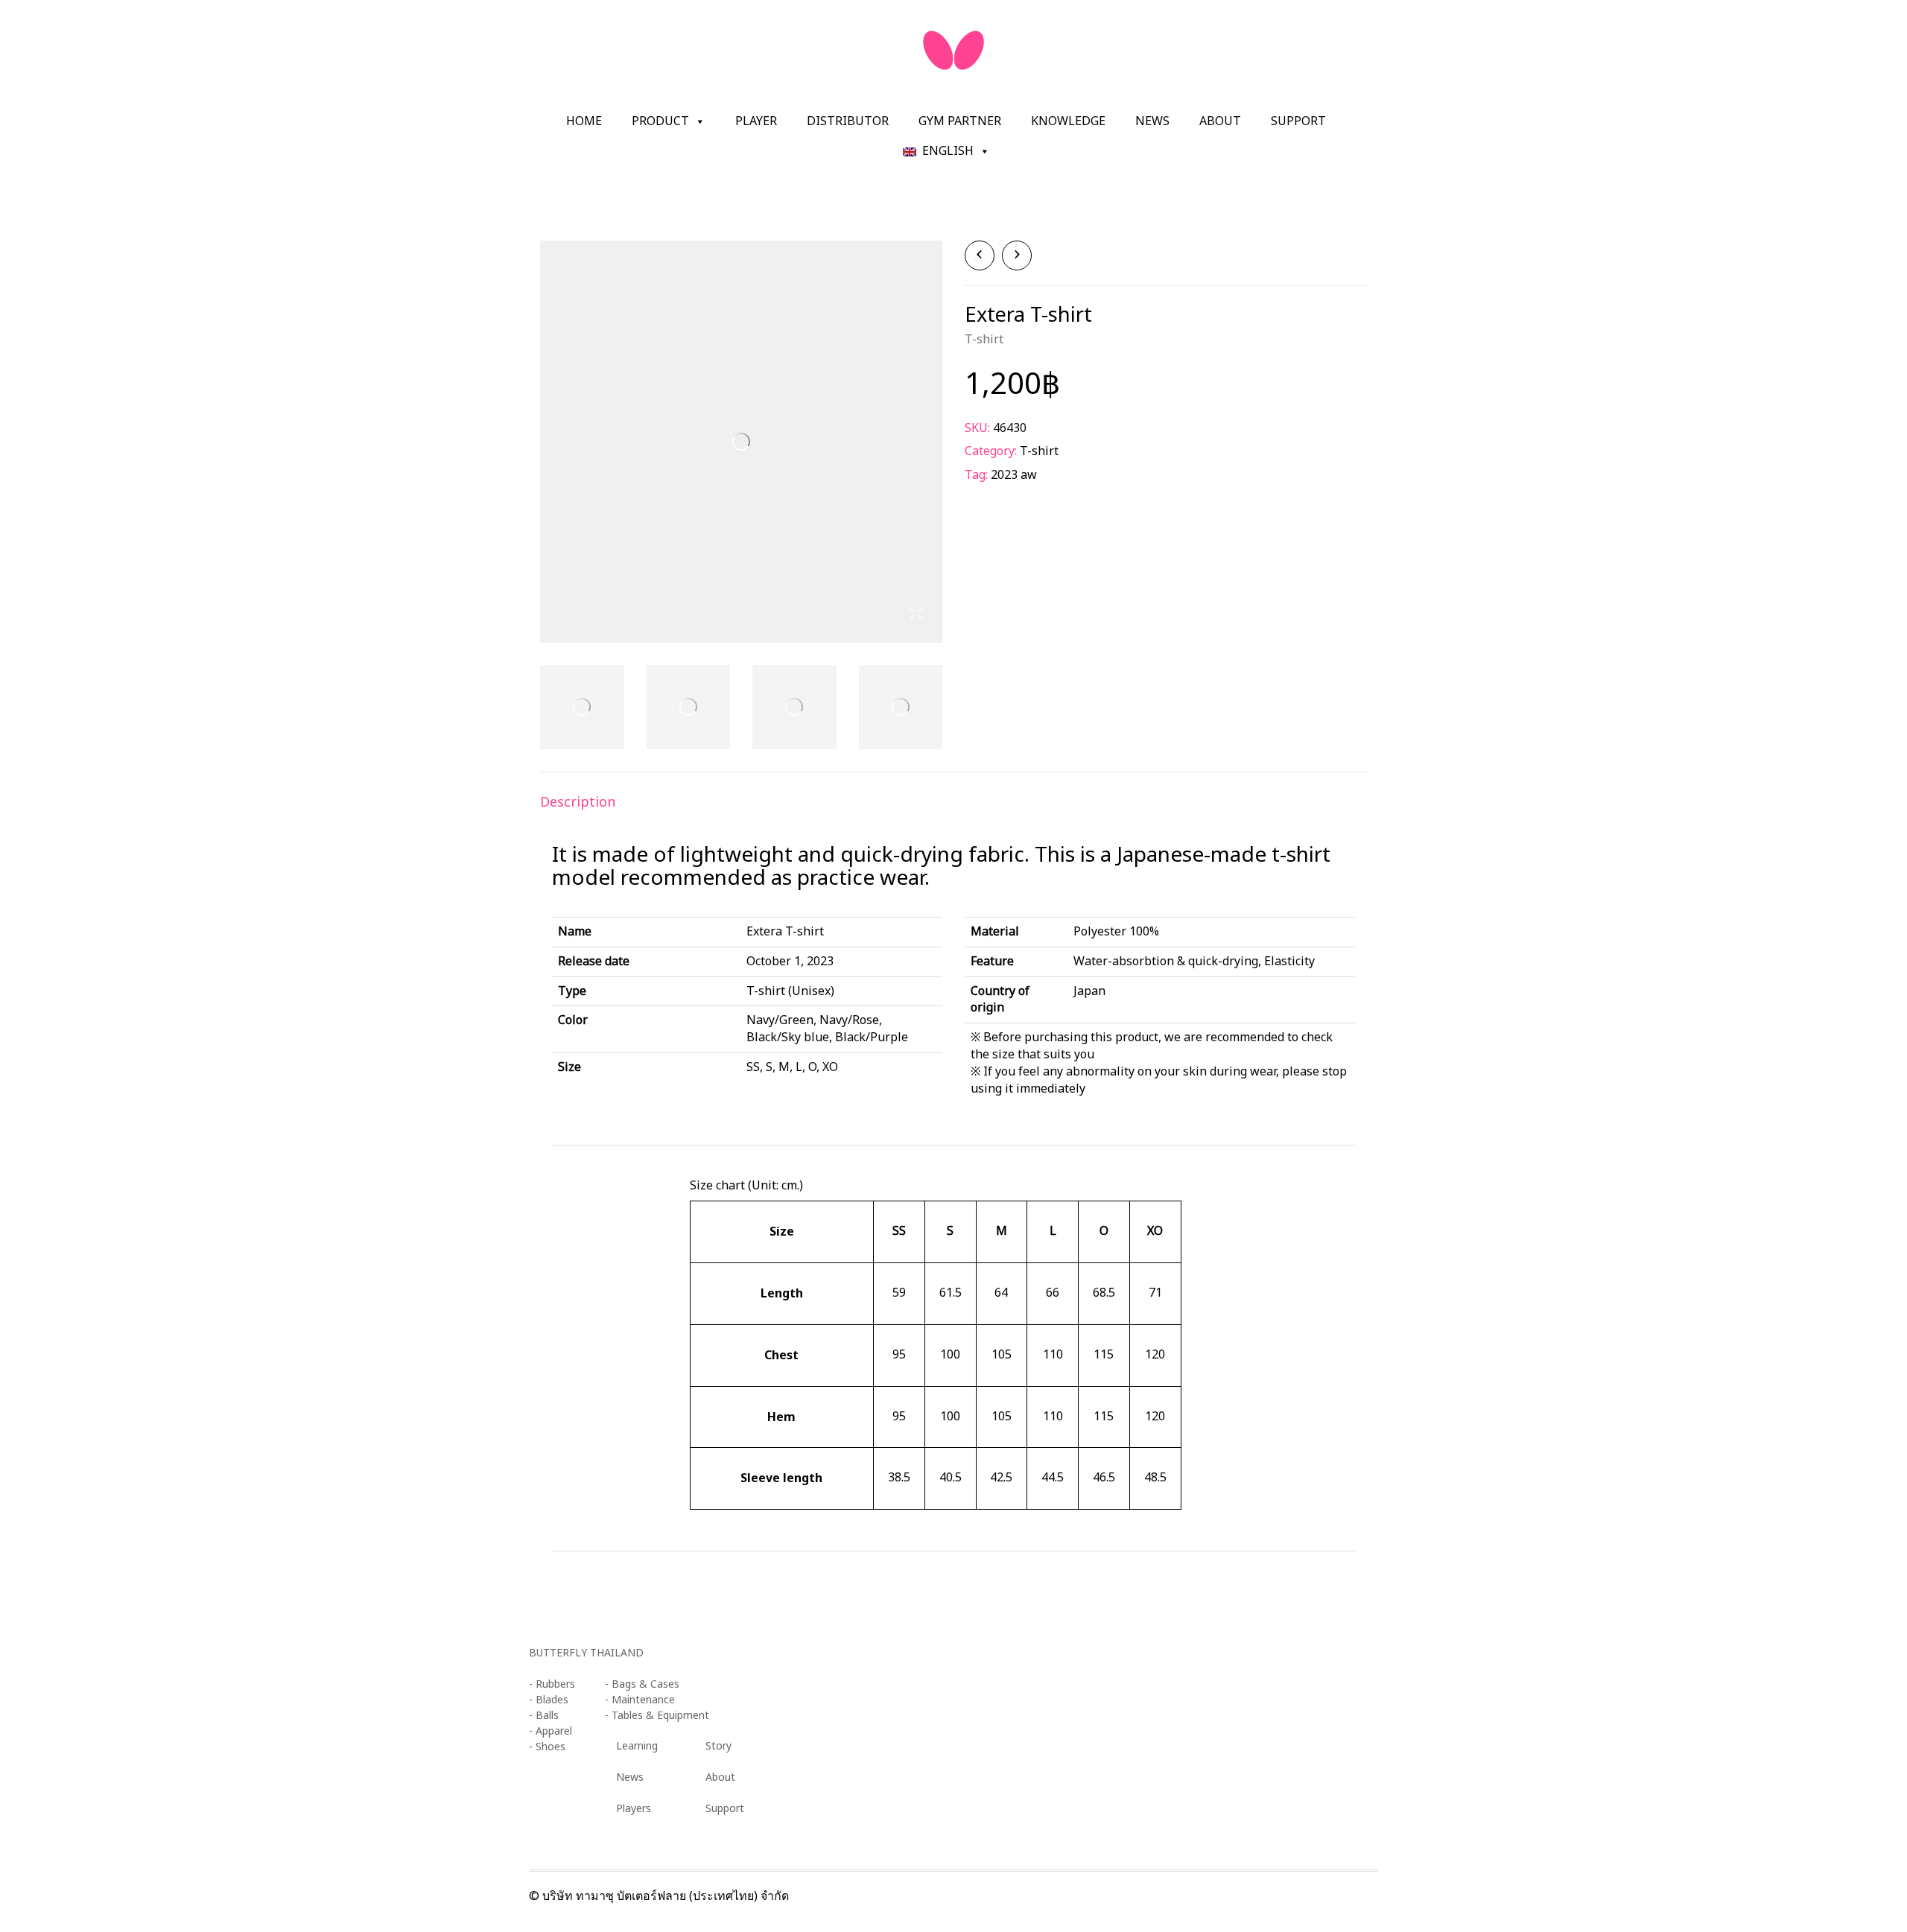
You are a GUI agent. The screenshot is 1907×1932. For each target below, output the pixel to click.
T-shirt (984, 340)
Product (660, 121)
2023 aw (1014, 475)
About (1220, 121)
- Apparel (550, 1731)
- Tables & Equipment (657, 1716)
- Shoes (547, 1747)
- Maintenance (640, 1700)
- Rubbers (552, 1684)
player (756, 121)
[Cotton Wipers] (1017, 255)
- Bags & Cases (642, 1684)
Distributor (848, 121)
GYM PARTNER (960, 121)
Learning (637, 1746)
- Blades (549, 1700)
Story (718, 1746)
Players (634, 1809)
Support (1298, 121)
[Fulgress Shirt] (980, 255)
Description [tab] (578, 801)
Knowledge (1068, 121)
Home (584, 121)
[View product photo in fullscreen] (916, 616)
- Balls (544, 1716)
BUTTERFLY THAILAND (586, 1653)
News (1152, 121)
